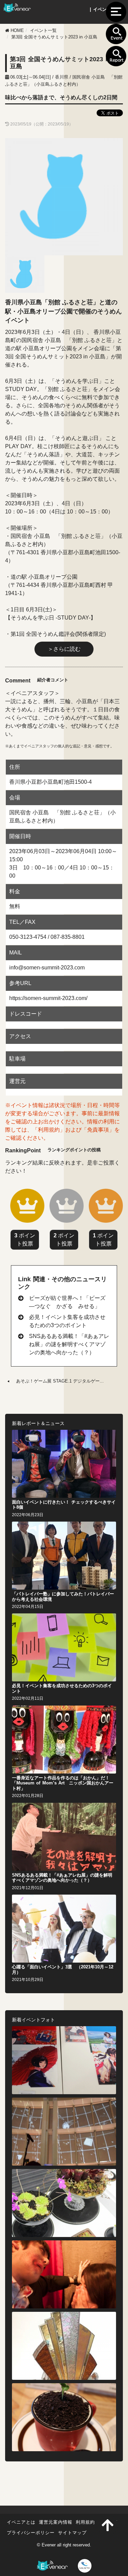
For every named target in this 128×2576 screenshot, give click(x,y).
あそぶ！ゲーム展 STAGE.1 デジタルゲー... (60, 1381)
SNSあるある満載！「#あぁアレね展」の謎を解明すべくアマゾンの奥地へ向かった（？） (69, 1344)
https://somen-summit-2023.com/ (48, 998)
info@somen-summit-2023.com (47, 968)
